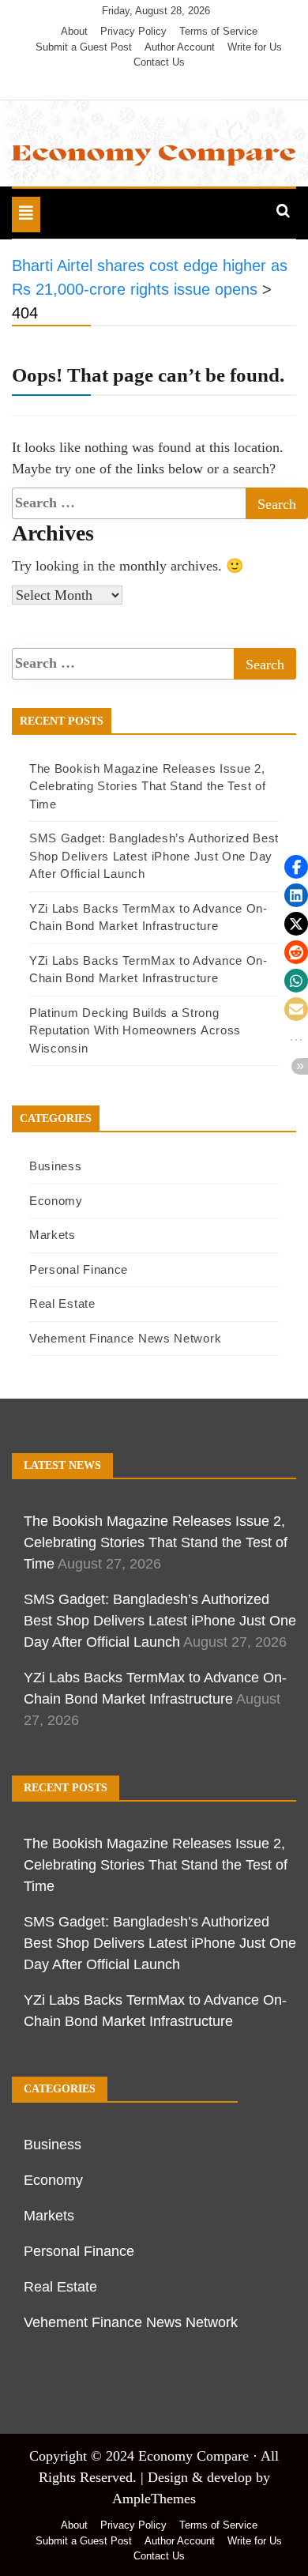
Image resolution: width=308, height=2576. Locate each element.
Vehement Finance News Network (125, 1338)
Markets (53, 1235)
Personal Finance (79, 1269)
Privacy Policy (133, 31)
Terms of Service (218, 31)
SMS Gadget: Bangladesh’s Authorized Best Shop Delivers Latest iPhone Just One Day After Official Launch (154, 856)
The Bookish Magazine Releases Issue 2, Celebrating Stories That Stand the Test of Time (147, 786)
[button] (296, 867)
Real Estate (62, 1303)
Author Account (180, 47)
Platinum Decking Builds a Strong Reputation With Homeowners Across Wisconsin (135, 1030)
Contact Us (159, 62)
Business (56, 1166)
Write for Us (255, 47)
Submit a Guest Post (84, 47)
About (74, 31)
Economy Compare (193, 2456)
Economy (56, 1201)
